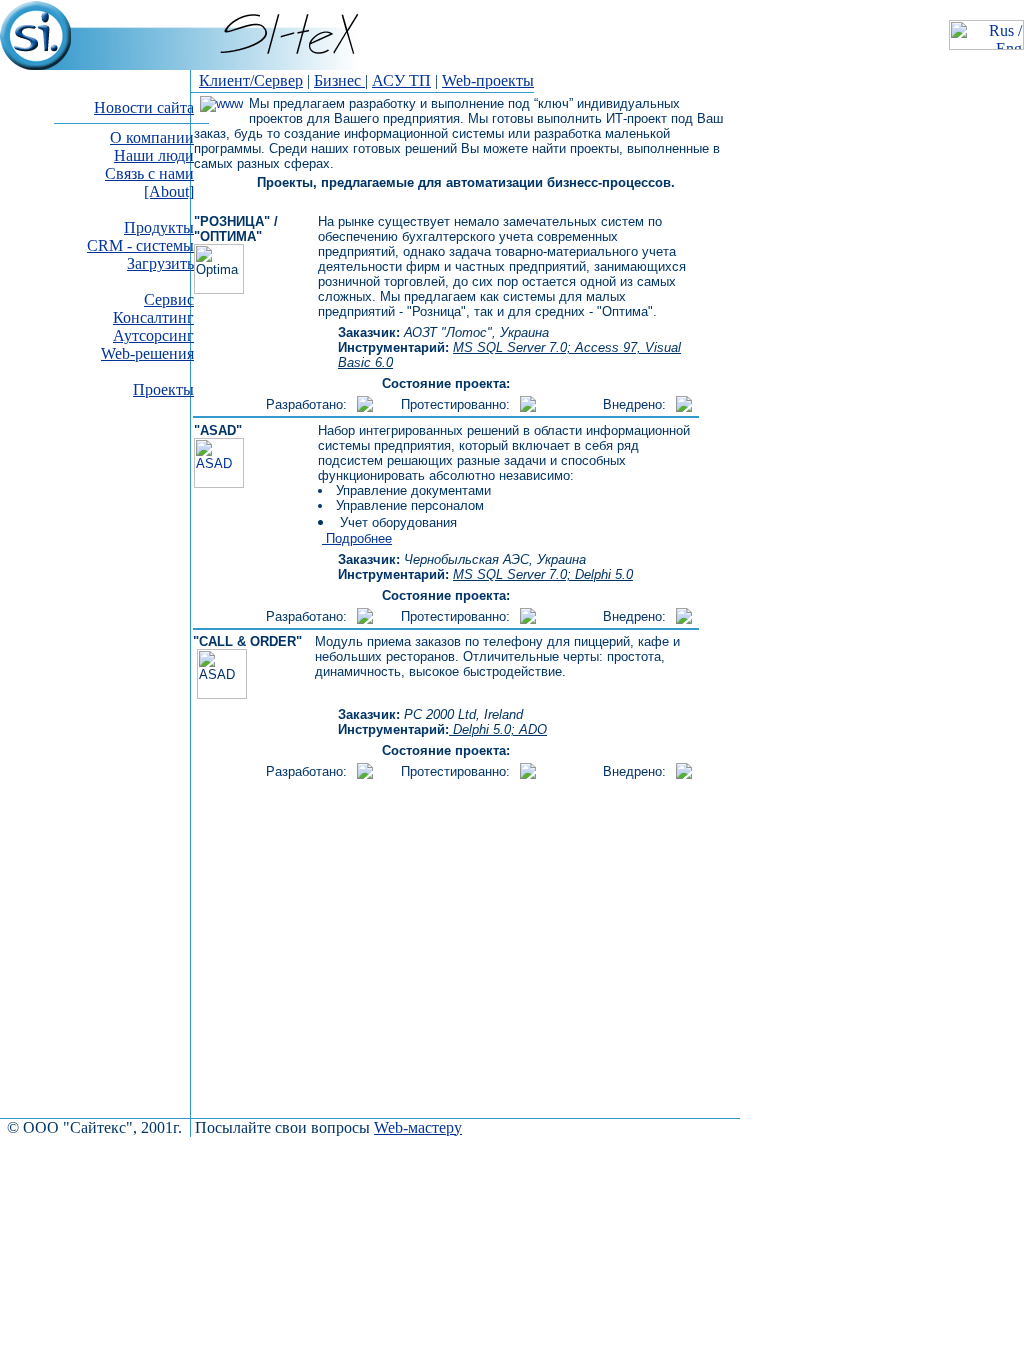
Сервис (169, 299)
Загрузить (160, 263)
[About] (169, 191)
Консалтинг (153, 317)
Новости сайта (144, 107)
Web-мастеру (418, 1127)
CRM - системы (140, 245)
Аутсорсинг (153, 335)
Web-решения (147, 353)
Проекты (163, 389)
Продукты (159, 227)
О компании (152, 137)
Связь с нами (149, 173)
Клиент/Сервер (251, 80)
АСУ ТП (401, 80)
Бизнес (339, 80)
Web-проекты (488, 80)
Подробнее (357, 538)
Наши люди (154, 155)
